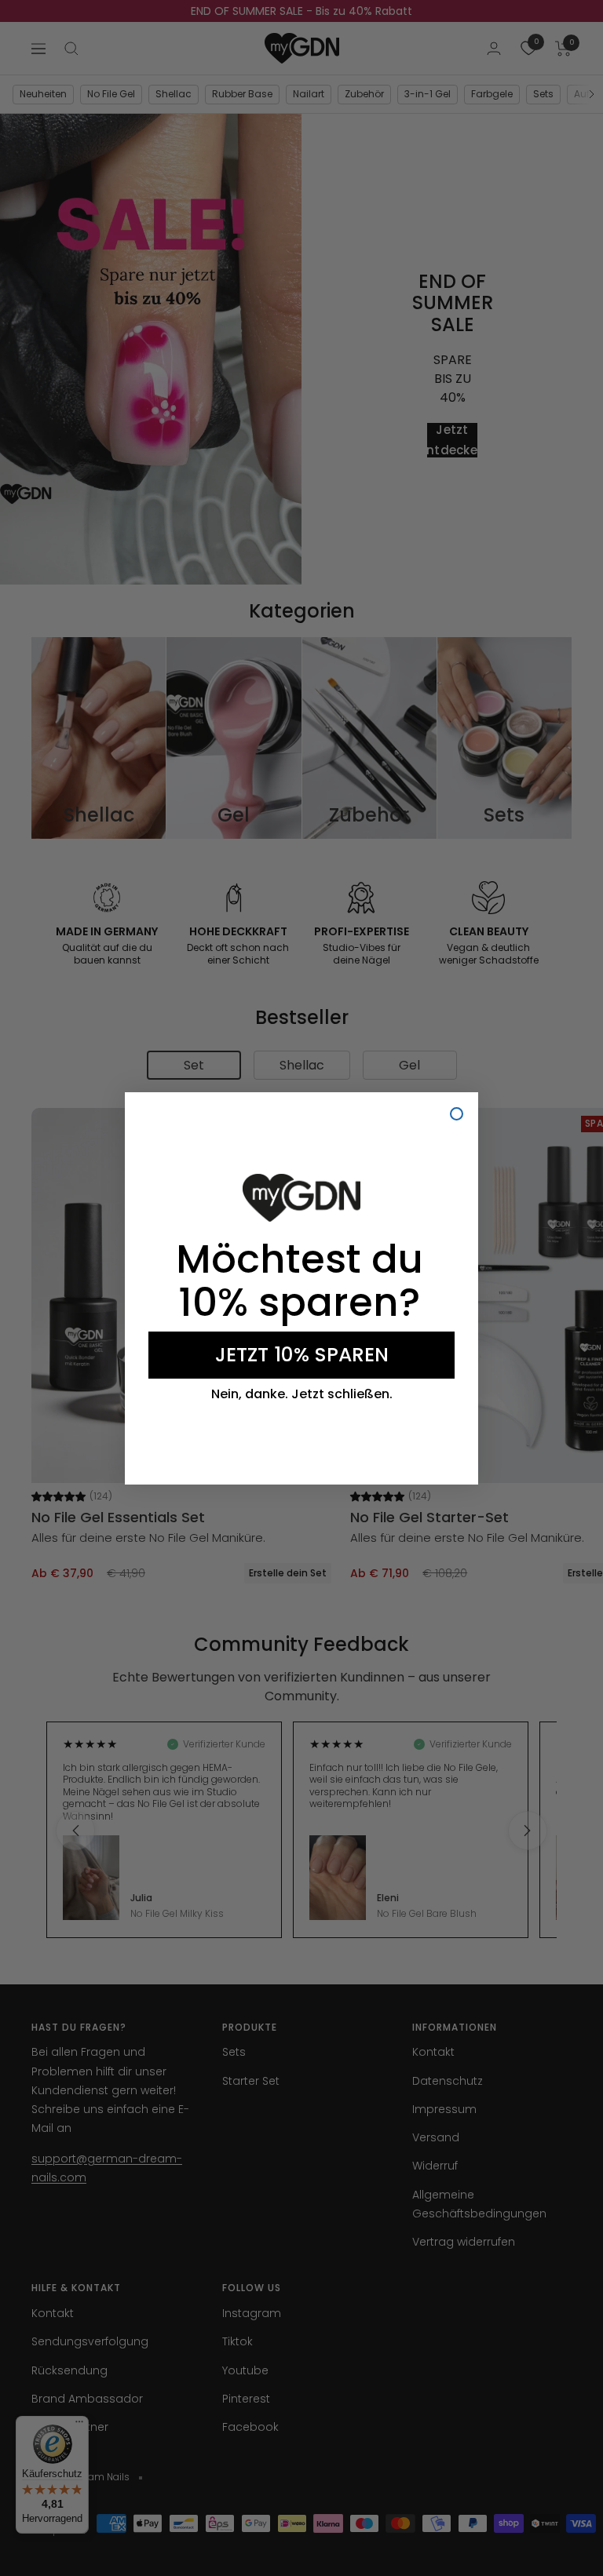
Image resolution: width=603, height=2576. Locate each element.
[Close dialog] (457, 1114)
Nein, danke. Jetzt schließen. (302, 1394)
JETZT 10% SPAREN (302, 1355)
